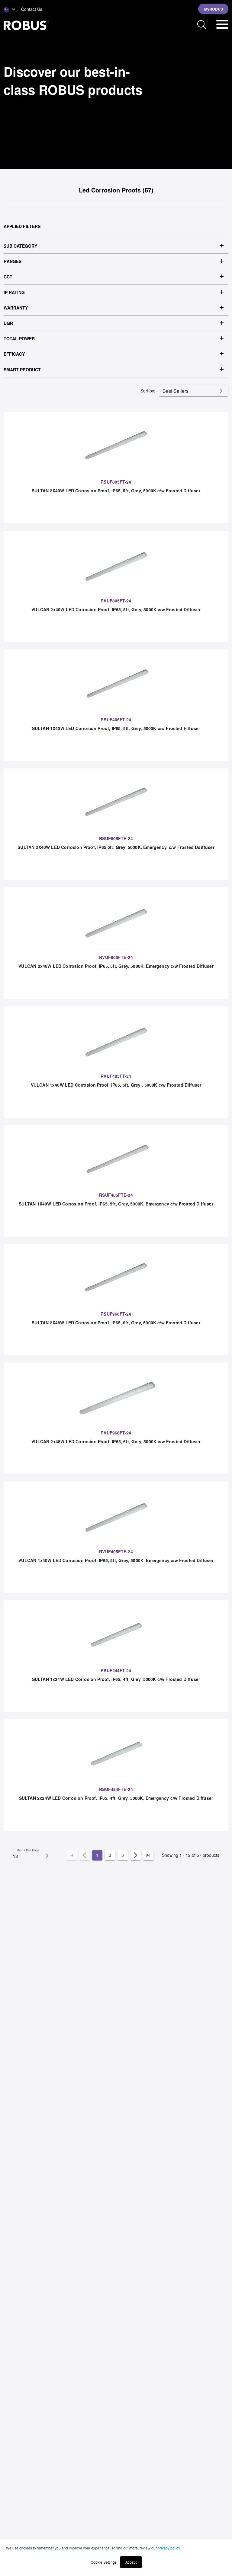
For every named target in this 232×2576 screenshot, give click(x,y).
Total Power (19, 338)
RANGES (13, 261)
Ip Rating (14, 292)
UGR (8, 323)
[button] (10, 10)
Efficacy (14, 354)
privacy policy (169, 2548)
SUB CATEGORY (20, 246)
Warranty (16, 308)
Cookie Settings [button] (104, 2562)
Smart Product (22, 370)
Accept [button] (131, 2562)
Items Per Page (28, 1850)
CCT (8, 277)
